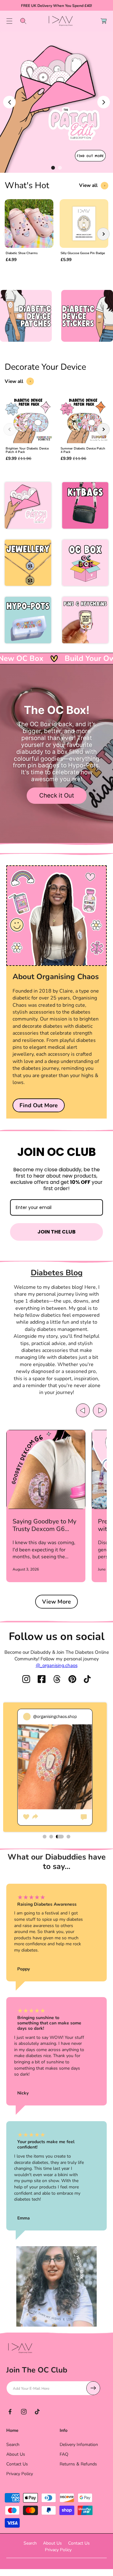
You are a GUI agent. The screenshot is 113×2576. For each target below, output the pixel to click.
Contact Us (17, 2464)
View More (56, 1602)
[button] (9, 21)
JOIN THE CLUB (56, 1232)
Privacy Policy (20, 2474)
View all (88, 185)
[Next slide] (104, 102)
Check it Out (57, 795)
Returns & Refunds (78, 2464)
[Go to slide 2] (60, 168)
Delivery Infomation (79, 2445)
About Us (16, 2454)
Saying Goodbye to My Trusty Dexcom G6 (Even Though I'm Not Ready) (44, 1525)
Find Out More (39, 1105)
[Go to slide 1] (53, 168)
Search (13, 2445)
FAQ (64, 2454)
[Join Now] (93, 2388)
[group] (29, 234)
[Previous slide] (9, 102)
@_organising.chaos (57, 1665)
